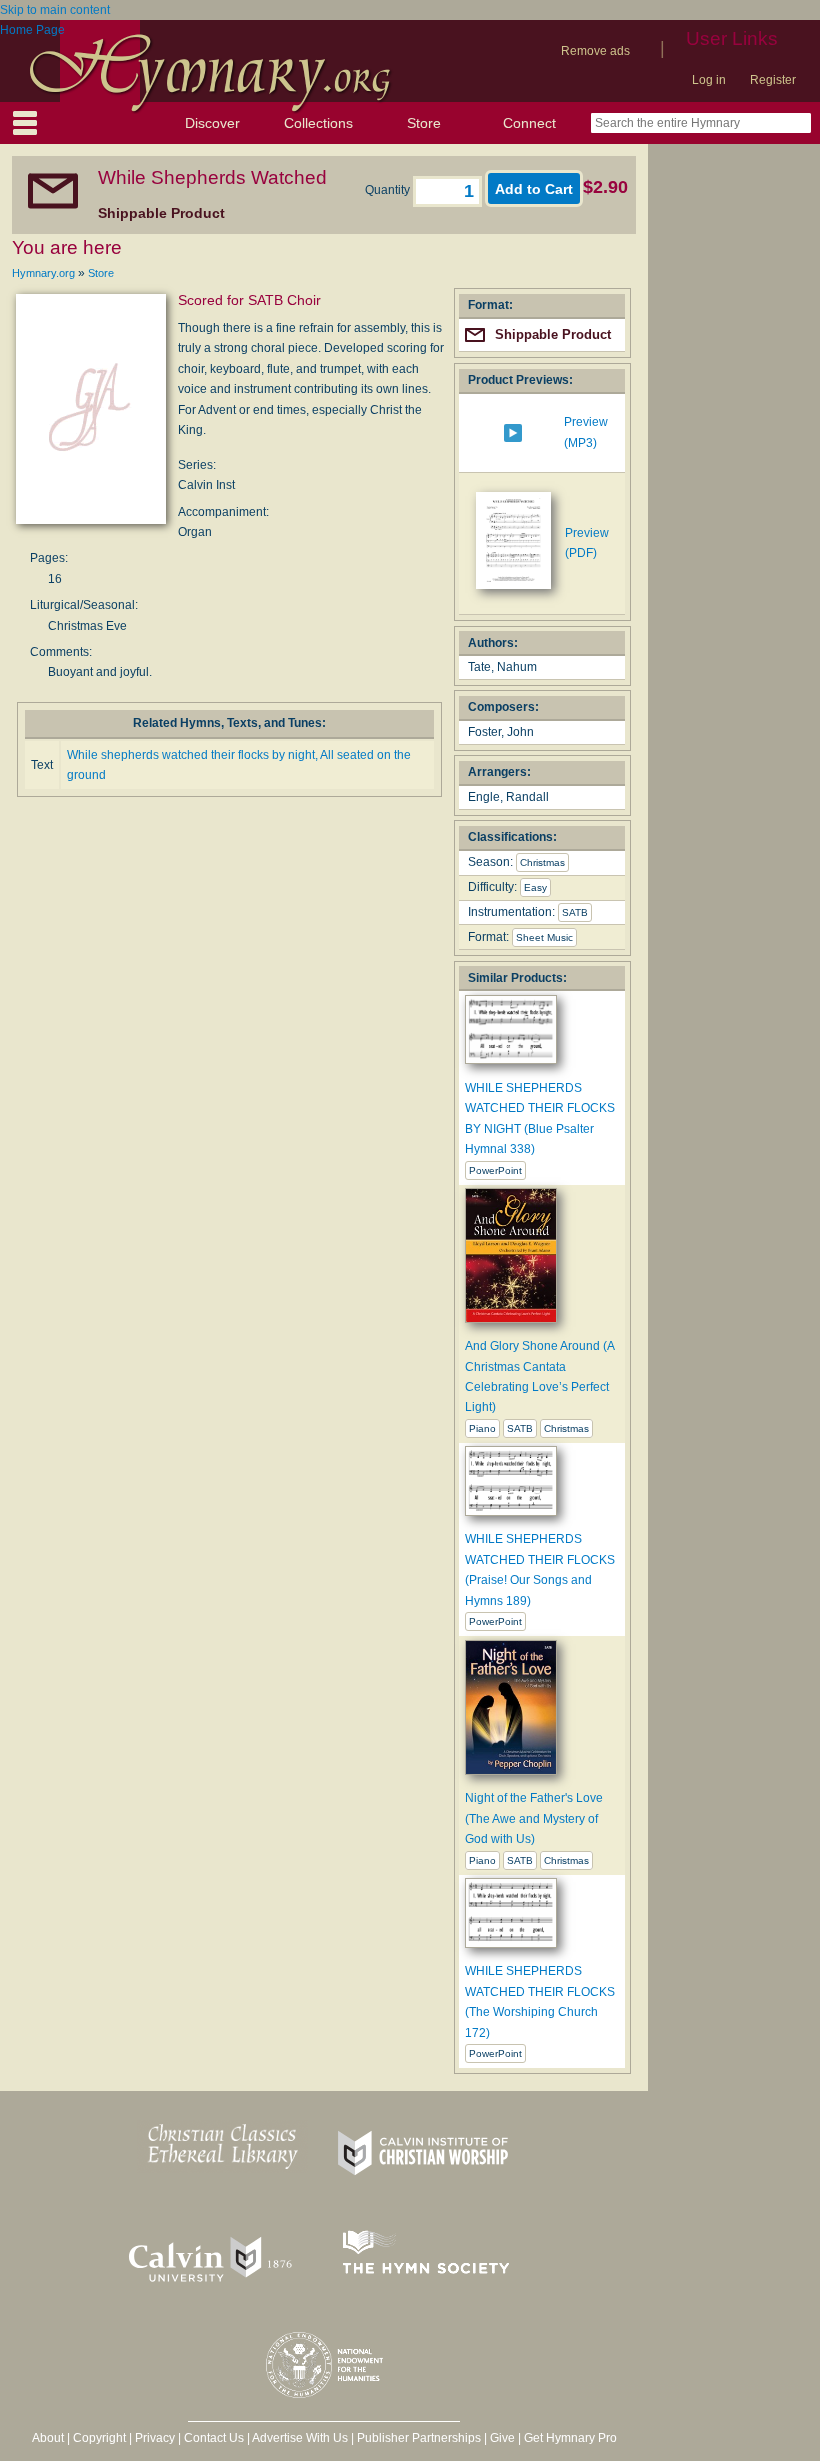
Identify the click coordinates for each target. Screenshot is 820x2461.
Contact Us (214, 2438)
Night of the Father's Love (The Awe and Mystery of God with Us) (534, 1818)
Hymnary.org (43, 273)
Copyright (99, 2438)
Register (773, 80)
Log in (709, 80)
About (48, 2438)
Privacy (155, 2438)
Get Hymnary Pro (570, 2438)
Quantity (389, 190)
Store (424, 123)
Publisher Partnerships (419, 2438)
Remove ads (595, 51)
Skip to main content (55, 10)
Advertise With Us (300, 2438)
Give (502, 2438)
